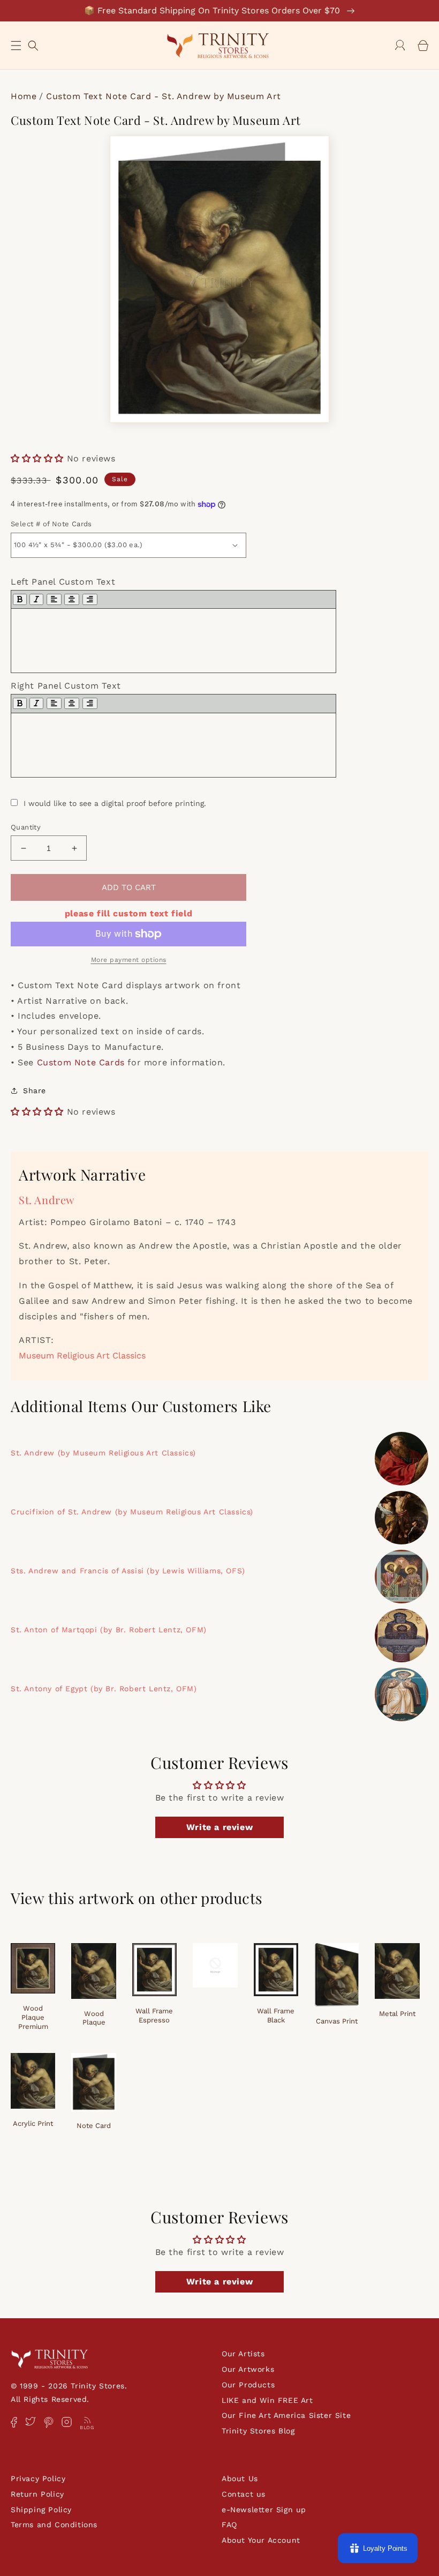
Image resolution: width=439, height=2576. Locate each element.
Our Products (248, 2385)
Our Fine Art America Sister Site (286, 2415)
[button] (16, 46)
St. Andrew (47, 1200)
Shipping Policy (41, 2510)
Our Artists (243, 2354)
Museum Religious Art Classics (82, 1356)
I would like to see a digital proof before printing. (115, 803)
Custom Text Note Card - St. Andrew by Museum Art (164, 96)
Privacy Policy (38, 2478)
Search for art (33, 44)
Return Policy (37, 2494)
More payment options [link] (129, 960)
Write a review (219, 1827)
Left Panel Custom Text (63, 582)
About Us (240, 2478)
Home (24, 96)
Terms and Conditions (54, 2525)
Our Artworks (248, 2369)
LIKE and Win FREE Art (267, 2400)
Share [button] (35, 1091)
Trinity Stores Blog (258, 2431)
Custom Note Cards (81, 1062)
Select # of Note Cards (51, 524)
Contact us (244, 2494)
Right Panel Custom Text (66, 686)
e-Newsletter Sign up (264, 2510)
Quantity (26, 827)
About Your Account (261, 2540)
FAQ (229, 2525)
